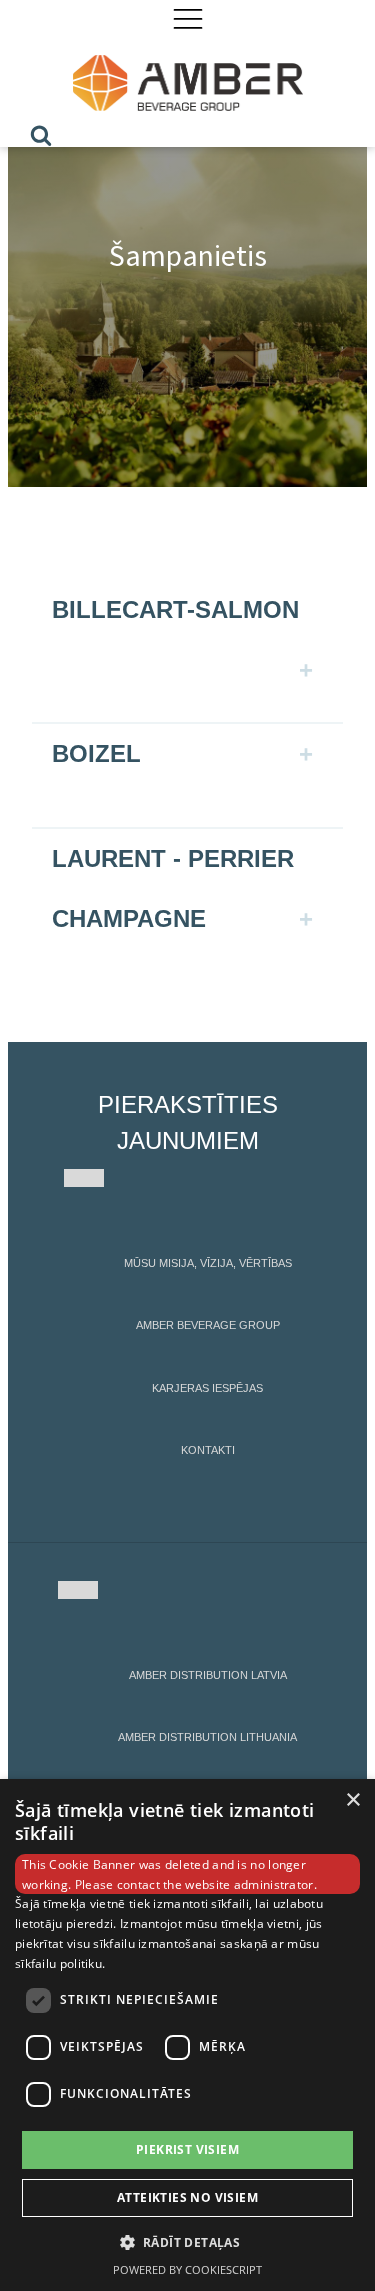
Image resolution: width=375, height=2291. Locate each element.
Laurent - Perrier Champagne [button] (173, 888)
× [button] (352, 1800)
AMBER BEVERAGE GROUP (208, 1325)
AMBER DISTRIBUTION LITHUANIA (207, 1737)
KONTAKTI (208, 1450)
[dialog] (187, 2035)
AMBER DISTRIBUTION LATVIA (208, 1675)
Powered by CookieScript (187, 2269)
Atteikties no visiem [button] (187, 2197)
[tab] (187, 629)
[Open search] (41, 135)
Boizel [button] (96, 753)
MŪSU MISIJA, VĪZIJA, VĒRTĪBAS (208, 1263)
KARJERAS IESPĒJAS (207, 1388)
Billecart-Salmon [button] (175, 609)
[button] (188, 2242)
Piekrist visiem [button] (187, 2149)
